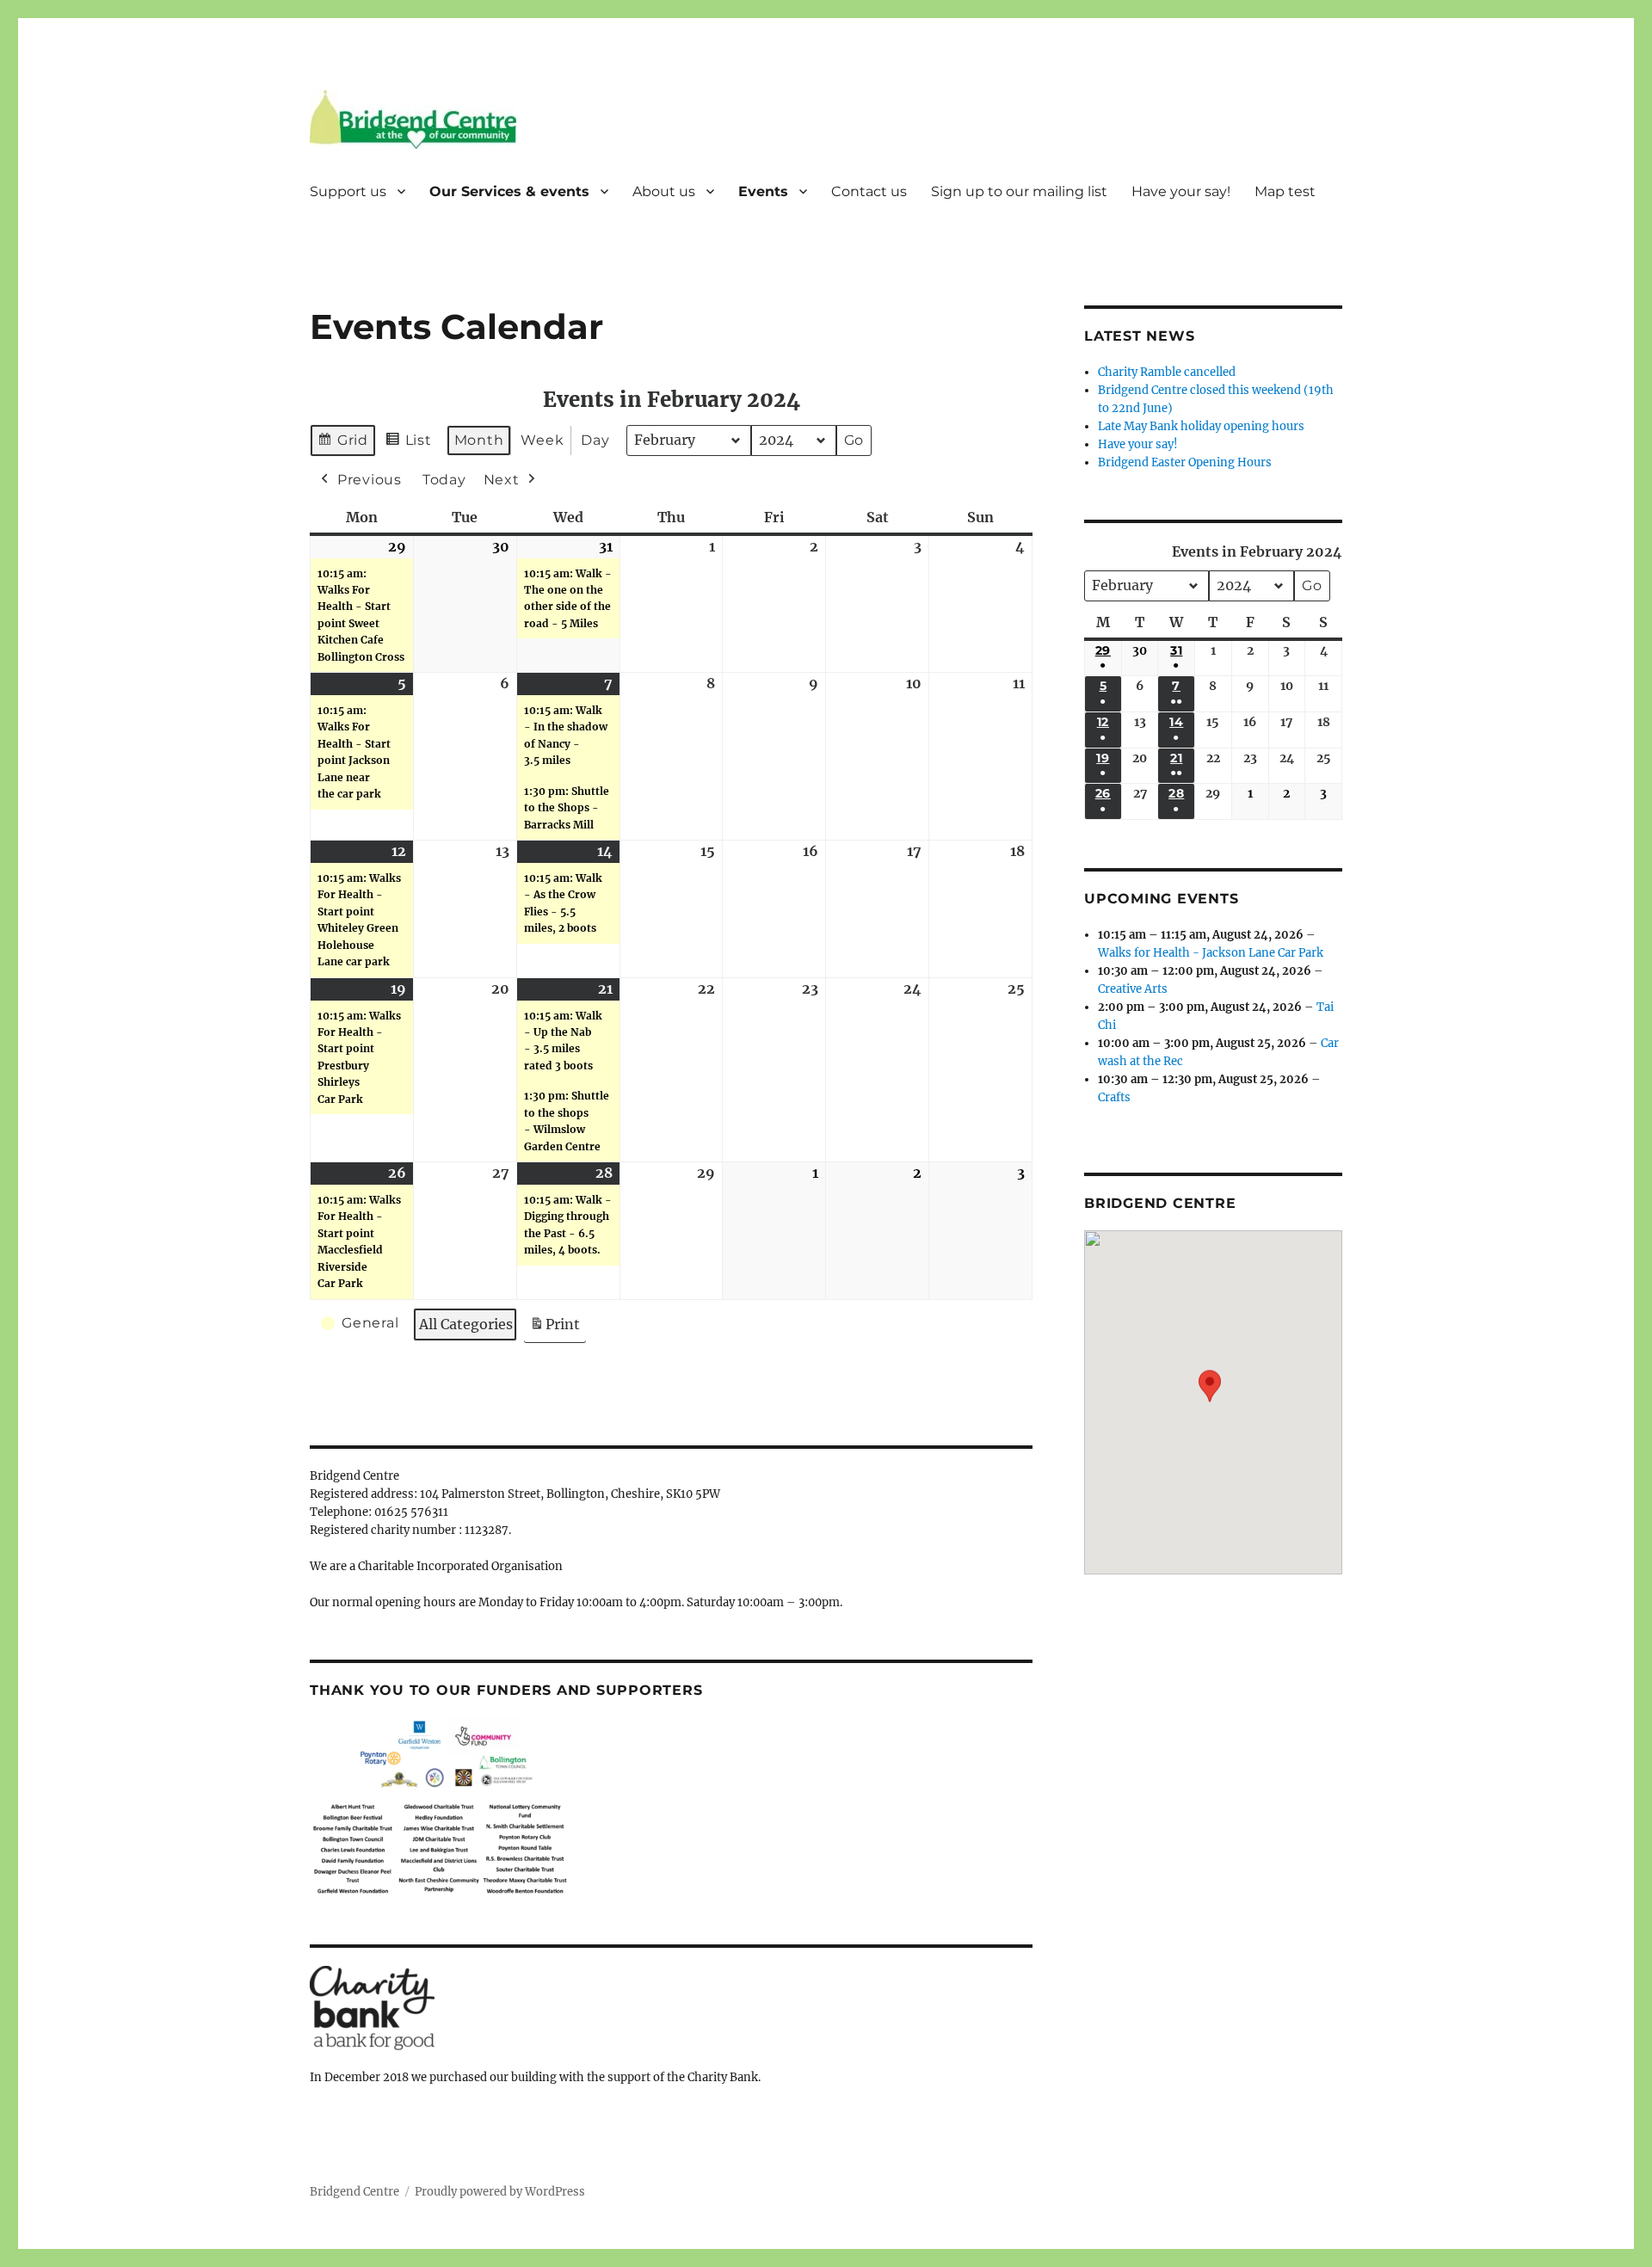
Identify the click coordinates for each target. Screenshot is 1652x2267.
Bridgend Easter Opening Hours (1185, 462)
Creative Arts (1133, 989)
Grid (342, 444)
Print (555, 1329)
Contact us (869, 191)
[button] (1210, 1390)
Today (444, 480)
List (408, 444)
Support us (348, 191)
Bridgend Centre (354, 2192)
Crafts (1114, 1097)
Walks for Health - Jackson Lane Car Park (1211, 953)
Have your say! (1181, 191)
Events (763, 191)
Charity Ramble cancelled (1167, 372)
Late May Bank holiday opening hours (1201, 426)
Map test (1285, 191)
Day (595, 440)
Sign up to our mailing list (1019, 191)
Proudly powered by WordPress (500, 2192)
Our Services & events (509, 191)
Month (479, 440)
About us (664, 191)
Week (542, 440)
